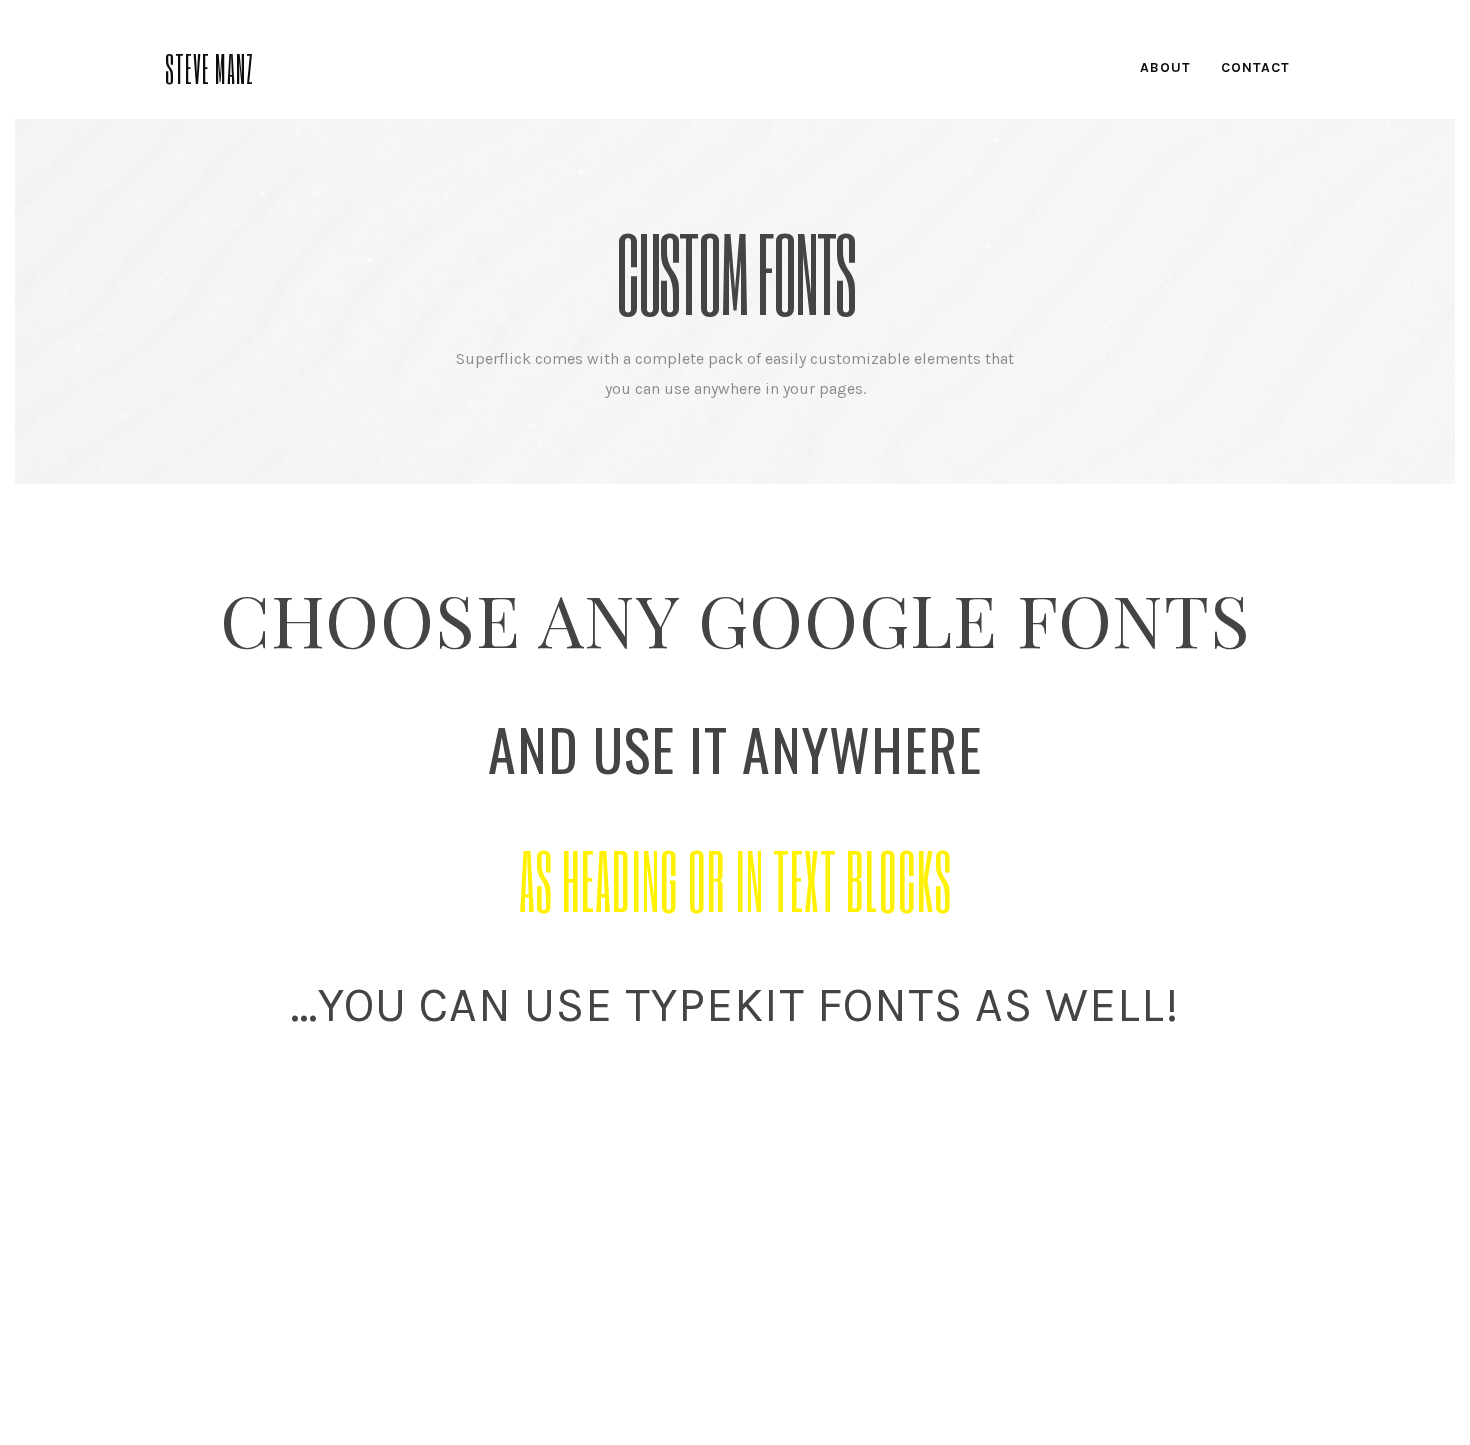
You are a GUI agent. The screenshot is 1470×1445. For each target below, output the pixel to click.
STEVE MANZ (209, 67)
